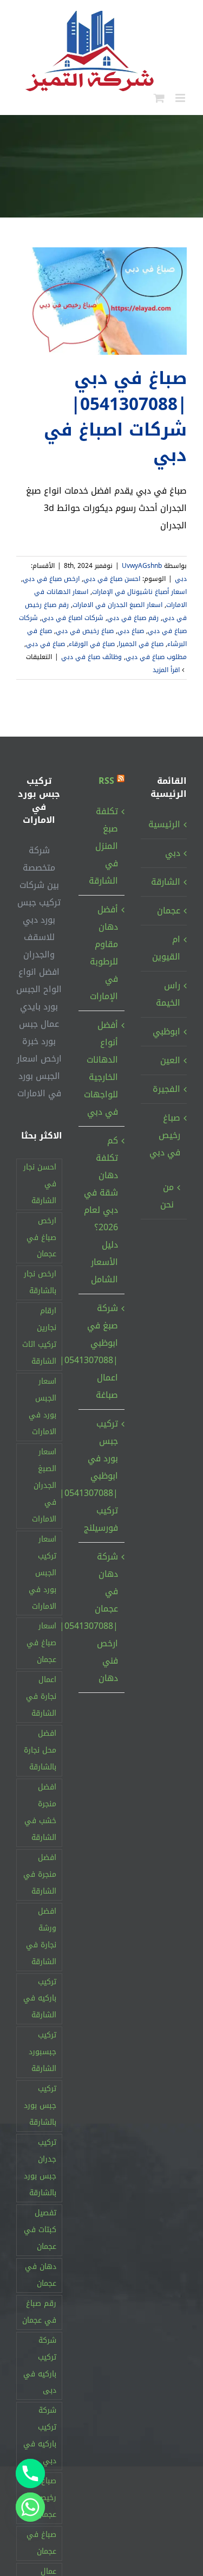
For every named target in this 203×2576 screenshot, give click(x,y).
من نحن (167, 1196)
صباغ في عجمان (41, 2543)
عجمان (169, 910)
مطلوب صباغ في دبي (156, 657)
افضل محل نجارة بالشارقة (40, 1750)
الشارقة (166, 882)
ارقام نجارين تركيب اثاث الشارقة (39, 1336)
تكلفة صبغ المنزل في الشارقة (103, 846)
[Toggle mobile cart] (159, 98)
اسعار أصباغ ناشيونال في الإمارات (139, 592)
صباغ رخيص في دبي (85, 631)
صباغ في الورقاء (92, 644)
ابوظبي (166, 1031)
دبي (181, 579)
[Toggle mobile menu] (181, 98)
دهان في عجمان (41, 2275)
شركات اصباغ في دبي (73, 618)
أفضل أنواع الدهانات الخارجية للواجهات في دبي (101, 1068)
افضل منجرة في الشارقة (40, 1874)
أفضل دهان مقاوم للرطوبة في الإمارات (104, 953)
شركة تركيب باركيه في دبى (40, 2366)
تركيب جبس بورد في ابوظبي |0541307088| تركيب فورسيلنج (101, 1476)
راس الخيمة (168, 994)
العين (170, 1060)
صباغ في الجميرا (141, 644)
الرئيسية (164, 824)
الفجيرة (166, 1089)
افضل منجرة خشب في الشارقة (40, 1812)
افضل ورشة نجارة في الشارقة (41, 1936)
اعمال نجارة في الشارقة (41, 1696)
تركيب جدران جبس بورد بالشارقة (40, 2168)
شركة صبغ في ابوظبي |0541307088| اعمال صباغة (101, 1351)
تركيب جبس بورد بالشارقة (40, 2105)
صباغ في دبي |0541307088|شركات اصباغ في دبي (115, 417)
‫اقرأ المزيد (167, 670)
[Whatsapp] (30, 2507)
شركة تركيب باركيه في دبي (40, 2436)
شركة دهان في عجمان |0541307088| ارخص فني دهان (101, 1617)
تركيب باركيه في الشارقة (40, 1999)
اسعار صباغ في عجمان (41, 1643)
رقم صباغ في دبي (133, 618)
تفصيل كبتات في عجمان (40, 2230)
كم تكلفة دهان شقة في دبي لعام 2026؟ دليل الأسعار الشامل (101, 1210)
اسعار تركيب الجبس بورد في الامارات (42, 1573)
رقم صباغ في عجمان (39, 2312)
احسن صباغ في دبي (112, 579)
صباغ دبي (131, 631)
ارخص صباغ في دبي (51, 579)
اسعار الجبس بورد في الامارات (42, 1407)
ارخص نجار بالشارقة (40, 1282)
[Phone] (30, 2473)
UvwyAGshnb (142, 566)
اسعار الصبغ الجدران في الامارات (117, 605)
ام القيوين (166, 948)
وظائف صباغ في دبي (91, 657)
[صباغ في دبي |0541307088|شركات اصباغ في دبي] (101, 301)
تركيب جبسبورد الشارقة (42, 2052)
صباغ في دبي (45, 644)
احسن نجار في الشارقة (40, 1184)
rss (106, 781)
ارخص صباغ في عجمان (41, 1238)
